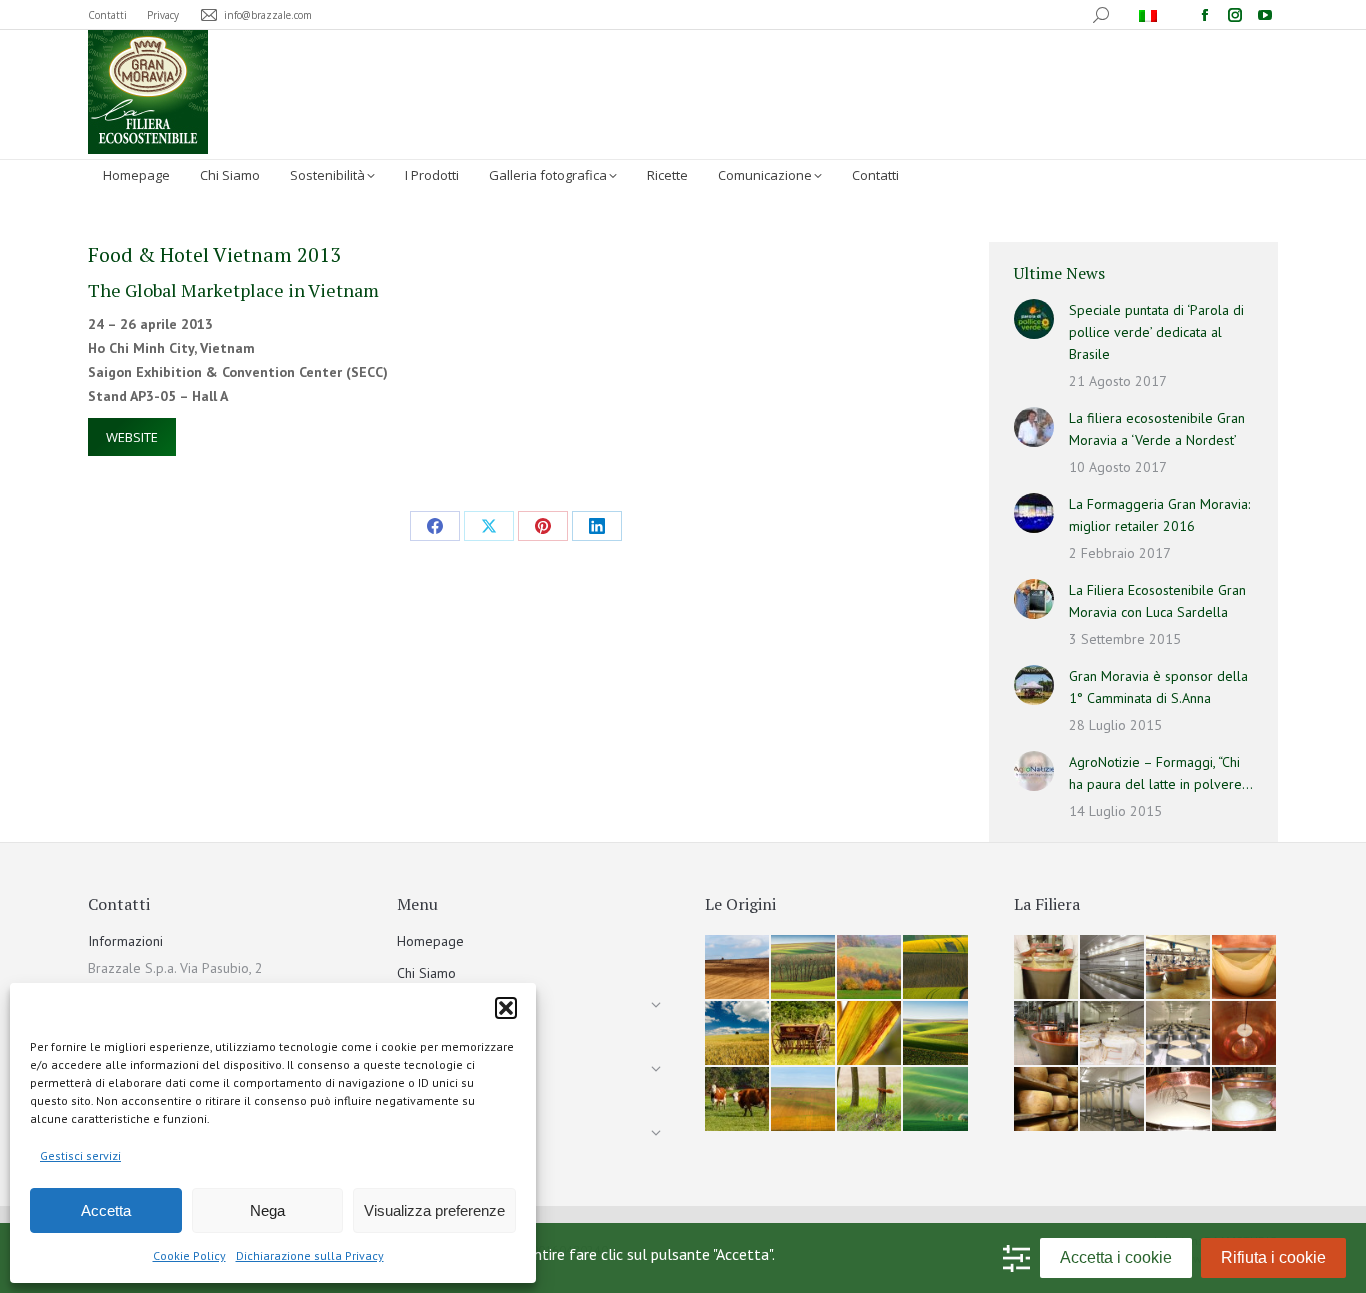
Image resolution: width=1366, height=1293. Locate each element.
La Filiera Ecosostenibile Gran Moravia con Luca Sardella (1157, 601)
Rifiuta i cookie (1273, 1257)
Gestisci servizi (80, 1155)
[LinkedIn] (597, 526)
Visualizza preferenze (434, 1210)
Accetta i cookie (1116, 1257)
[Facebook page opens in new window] (1205, 15)
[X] (489, 526)
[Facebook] (435, 526)
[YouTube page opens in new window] (1265, 15)
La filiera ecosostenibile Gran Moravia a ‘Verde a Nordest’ (1157, 429)
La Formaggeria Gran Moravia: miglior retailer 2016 (1159, 515)
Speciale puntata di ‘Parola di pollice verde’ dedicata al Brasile (1156, 332)
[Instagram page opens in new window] (1235, 15)
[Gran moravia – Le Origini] (738, 968)
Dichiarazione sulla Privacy (310, 1255)
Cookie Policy (189, 1255)
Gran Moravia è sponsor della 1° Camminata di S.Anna (1158, 687)
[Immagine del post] (1034, 319)
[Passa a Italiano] (1150, 15)
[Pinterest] (543, 526)
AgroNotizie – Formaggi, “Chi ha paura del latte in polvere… (1161, 773)
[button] (506, 1008)
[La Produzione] (1047, 968)
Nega (267, 1210)
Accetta (106, 1210)
